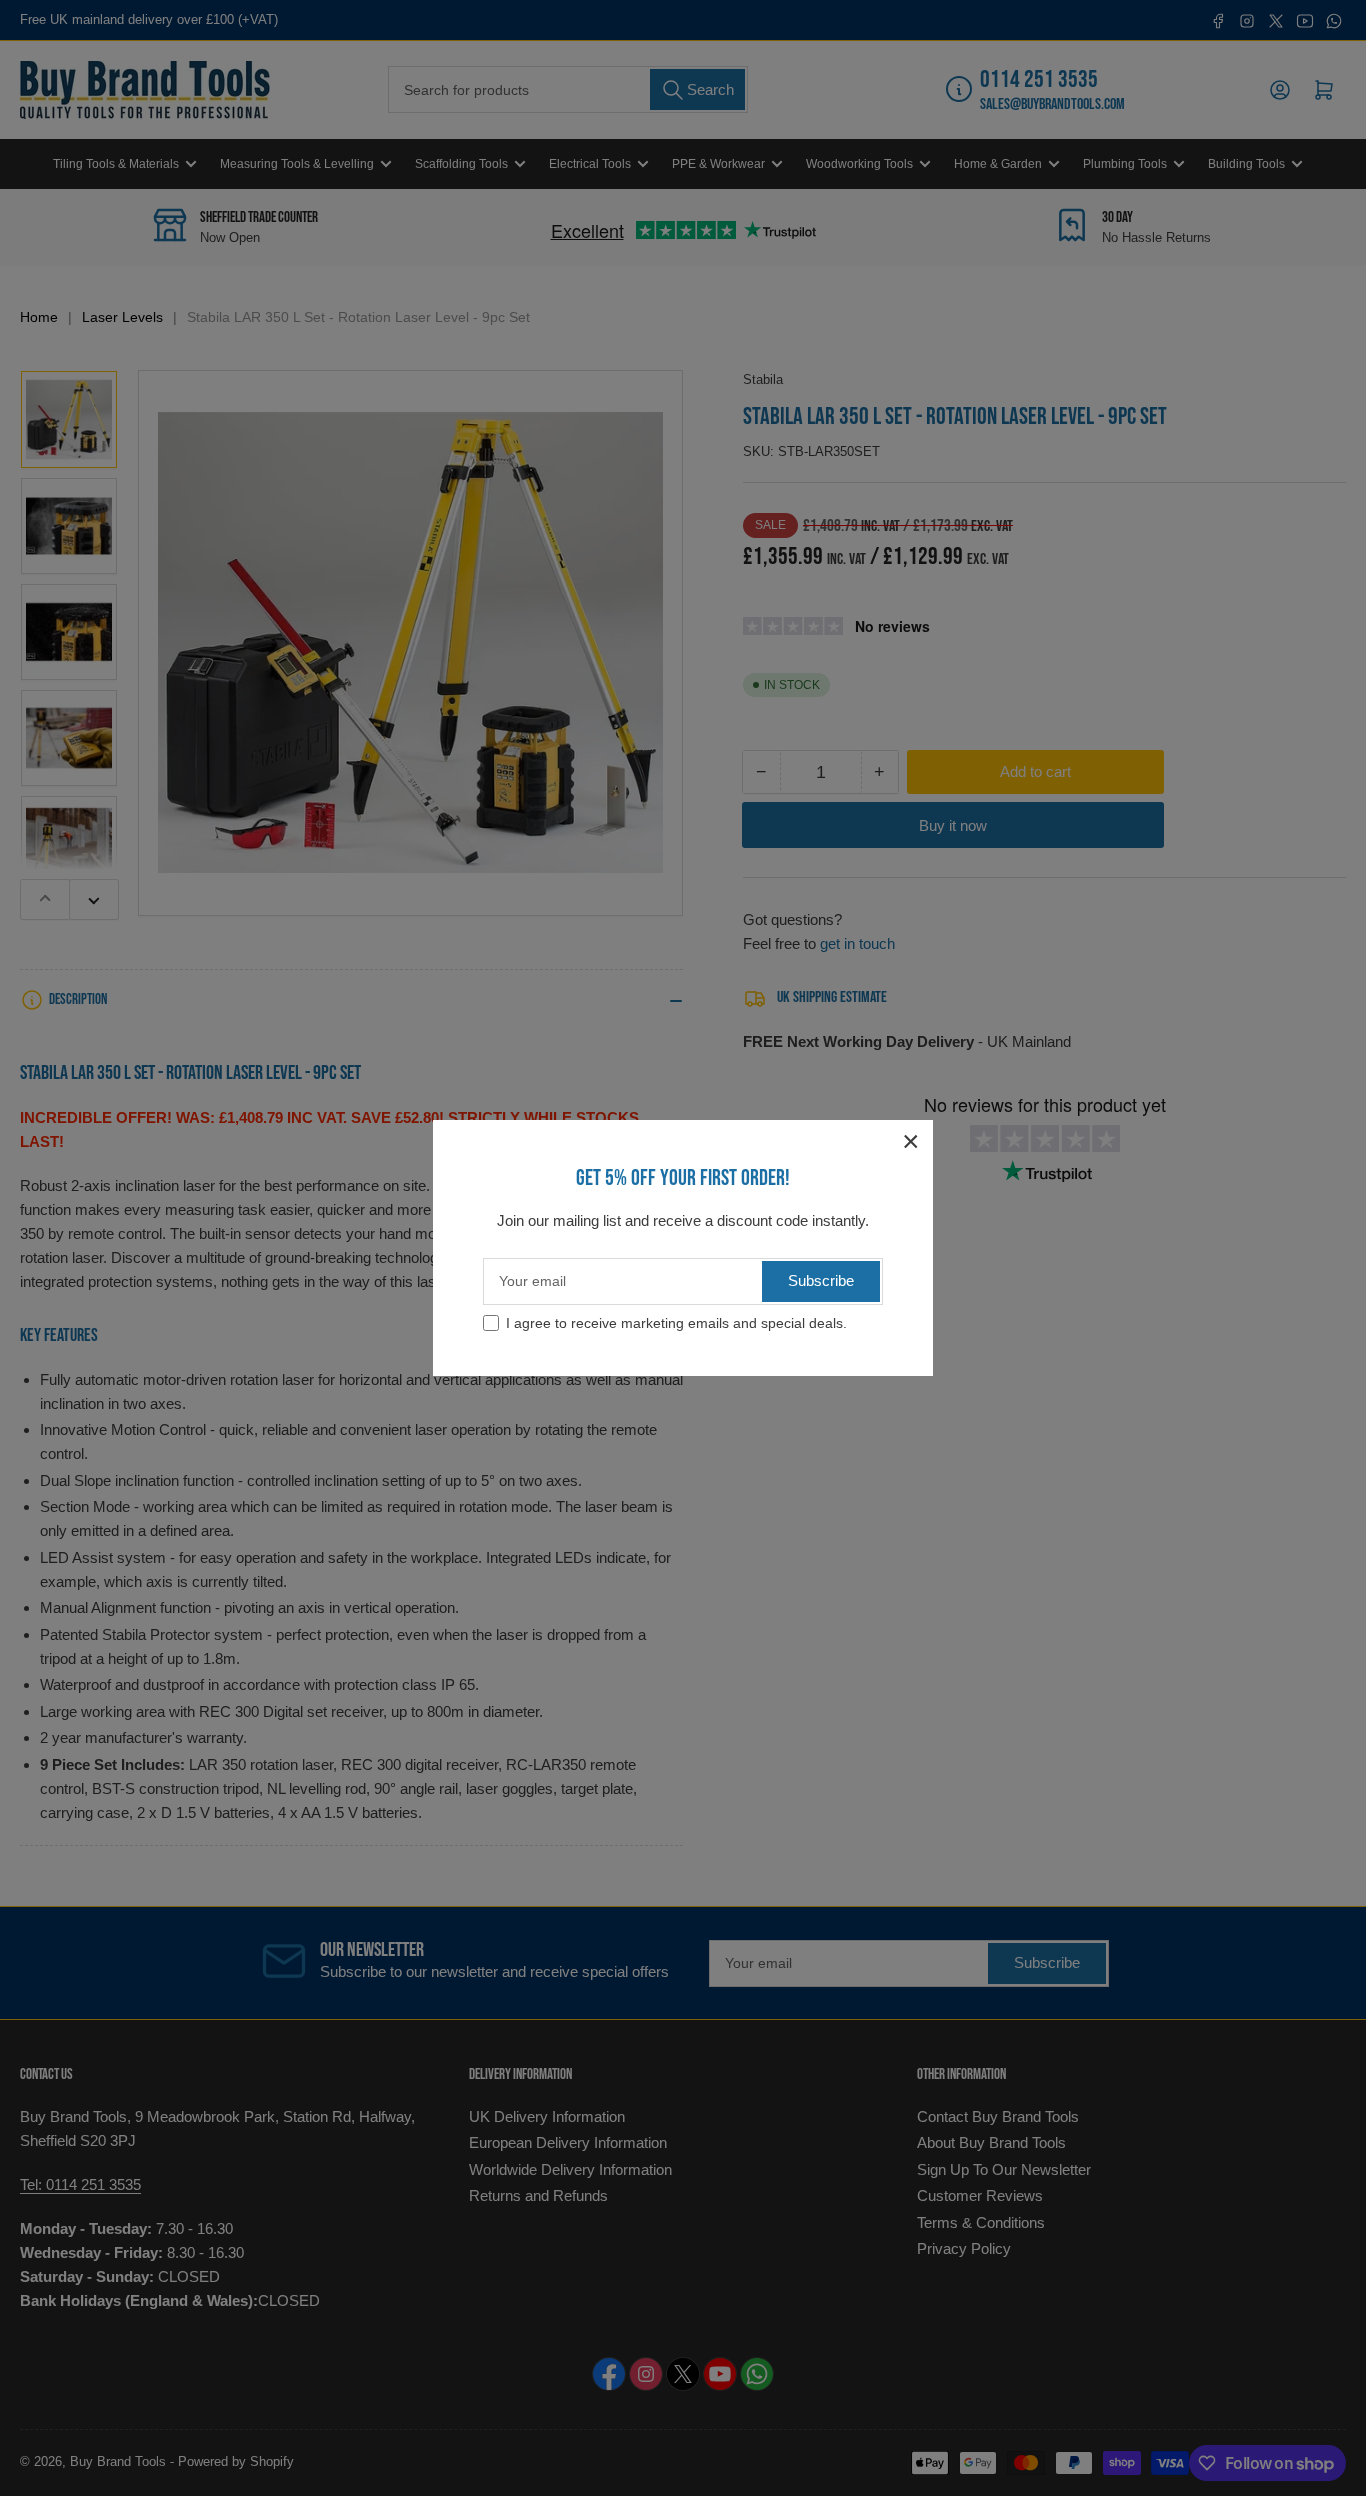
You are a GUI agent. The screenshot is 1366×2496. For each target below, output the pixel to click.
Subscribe (821, 1280)
